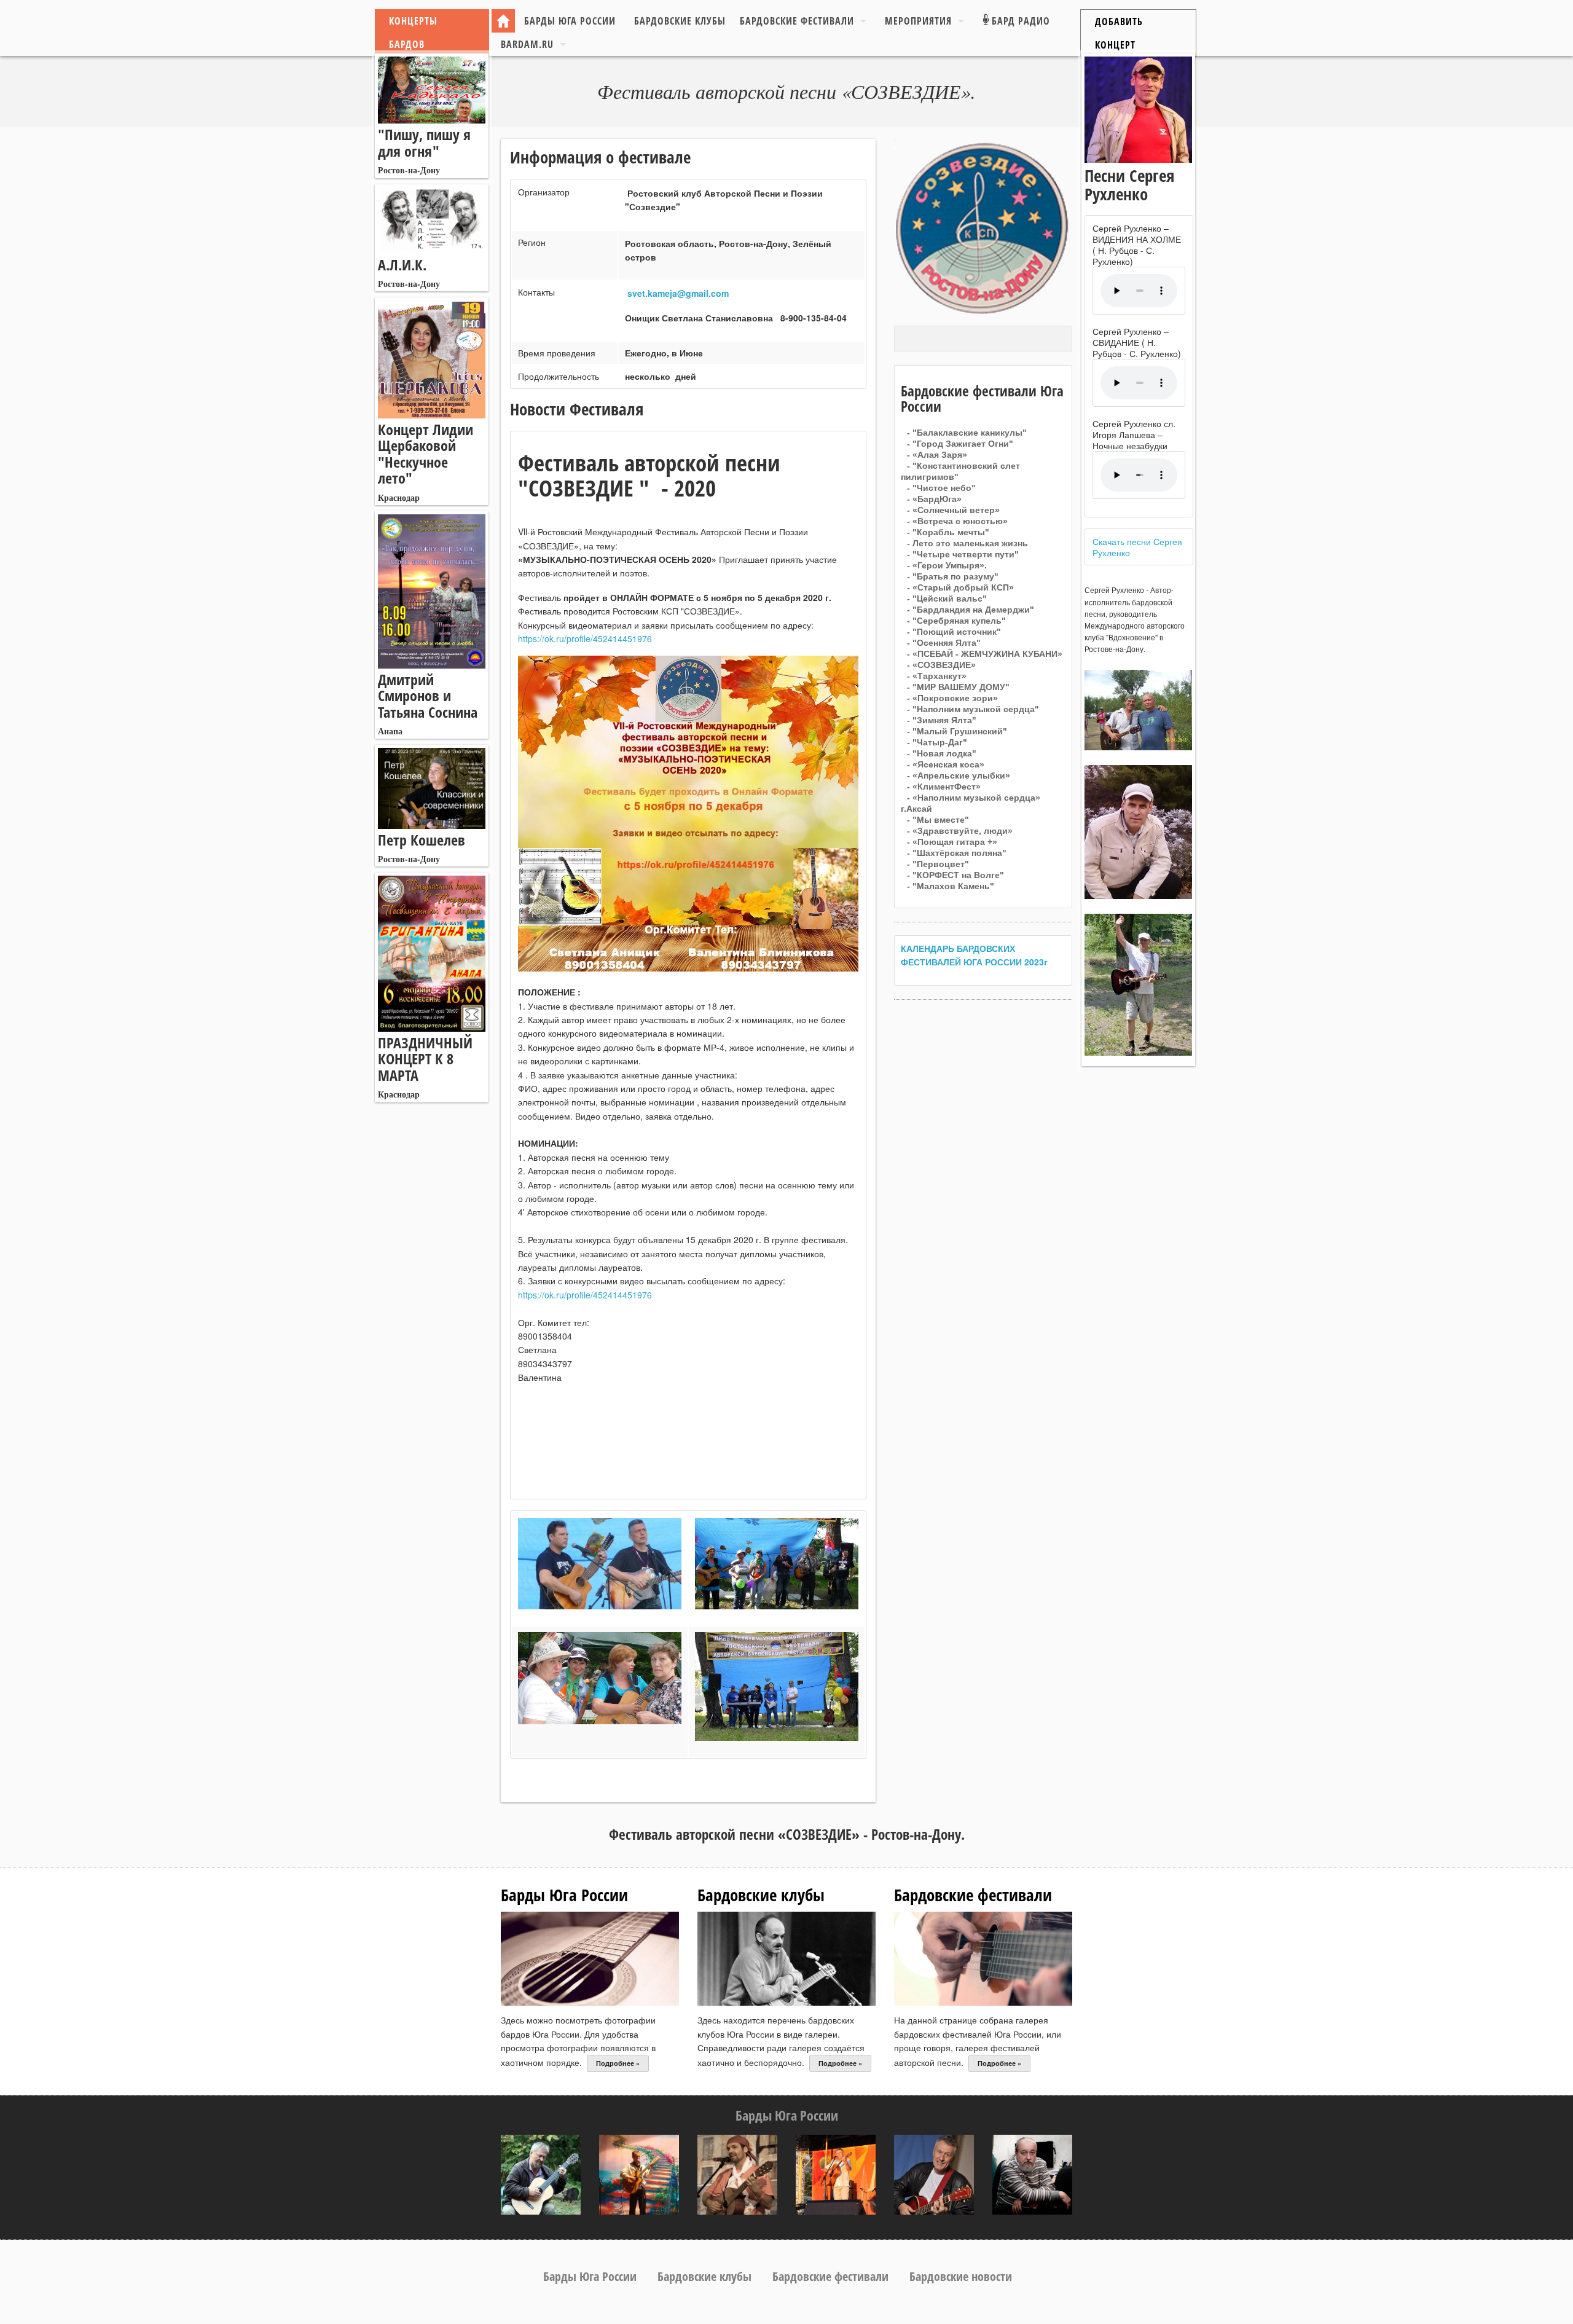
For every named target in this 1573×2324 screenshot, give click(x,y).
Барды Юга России (570, 21)
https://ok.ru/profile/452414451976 (585, 638)
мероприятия (918, 21)
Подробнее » (618, 2063)
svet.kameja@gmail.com (678, 293)
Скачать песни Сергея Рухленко (1137, 547)
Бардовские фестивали (797, 21)
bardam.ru (527, 44)
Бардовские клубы (680, 21)
